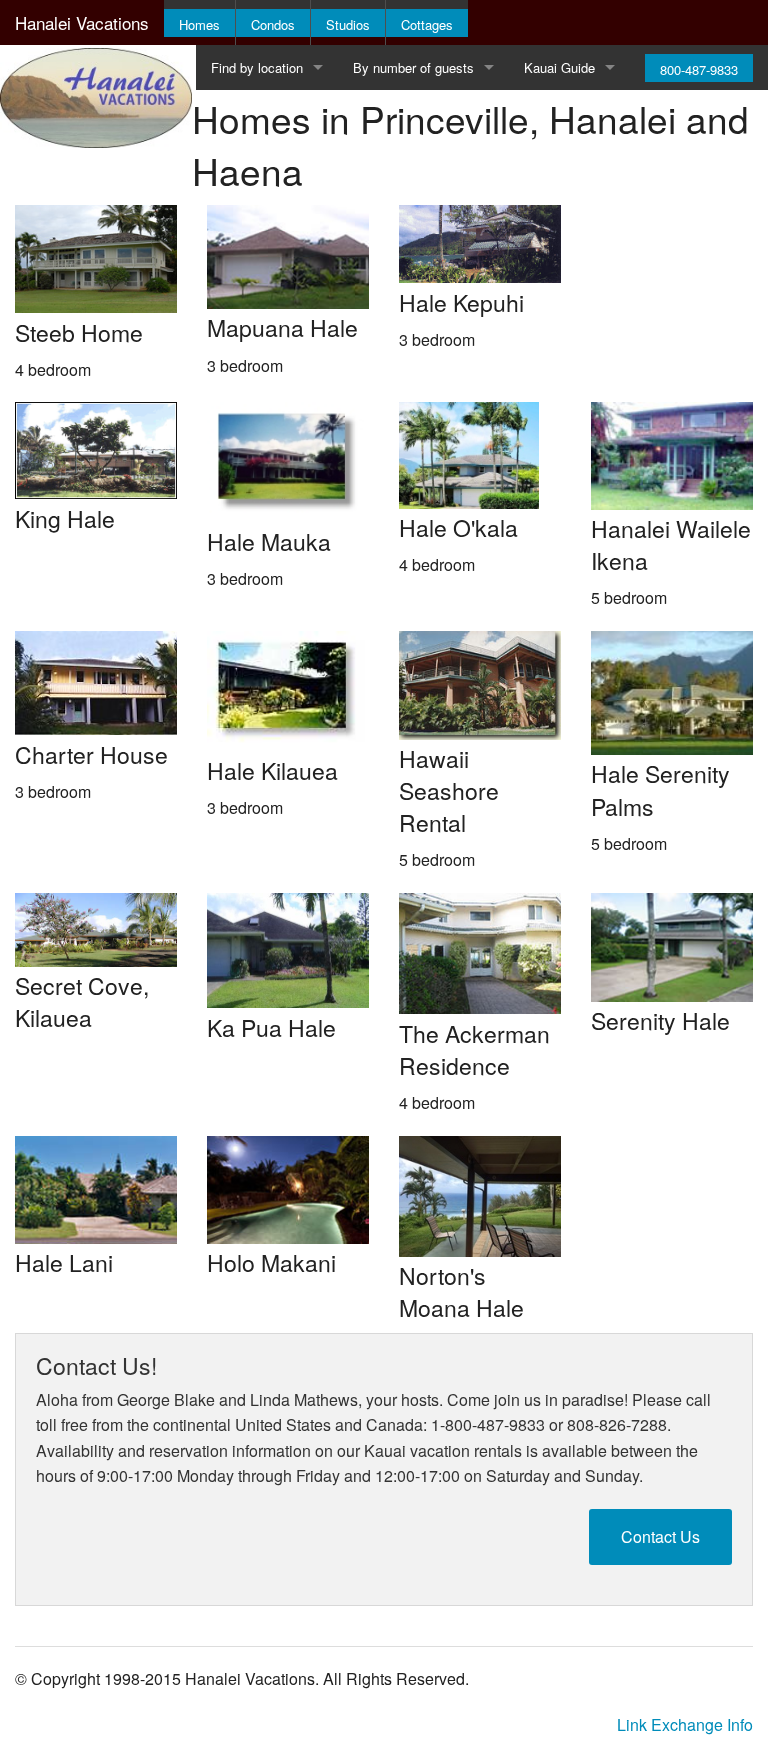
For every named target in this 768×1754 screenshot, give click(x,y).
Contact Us (660, 1536)
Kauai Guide (559, 67)
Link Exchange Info (685, 1724)
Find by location (257, 67)
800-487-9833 (699, 69)
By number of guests (413, 67)
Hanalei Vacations (82, 22)
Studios (348, 24)
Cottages (427, 24)
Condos (273, 24)
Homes (199, 24)
